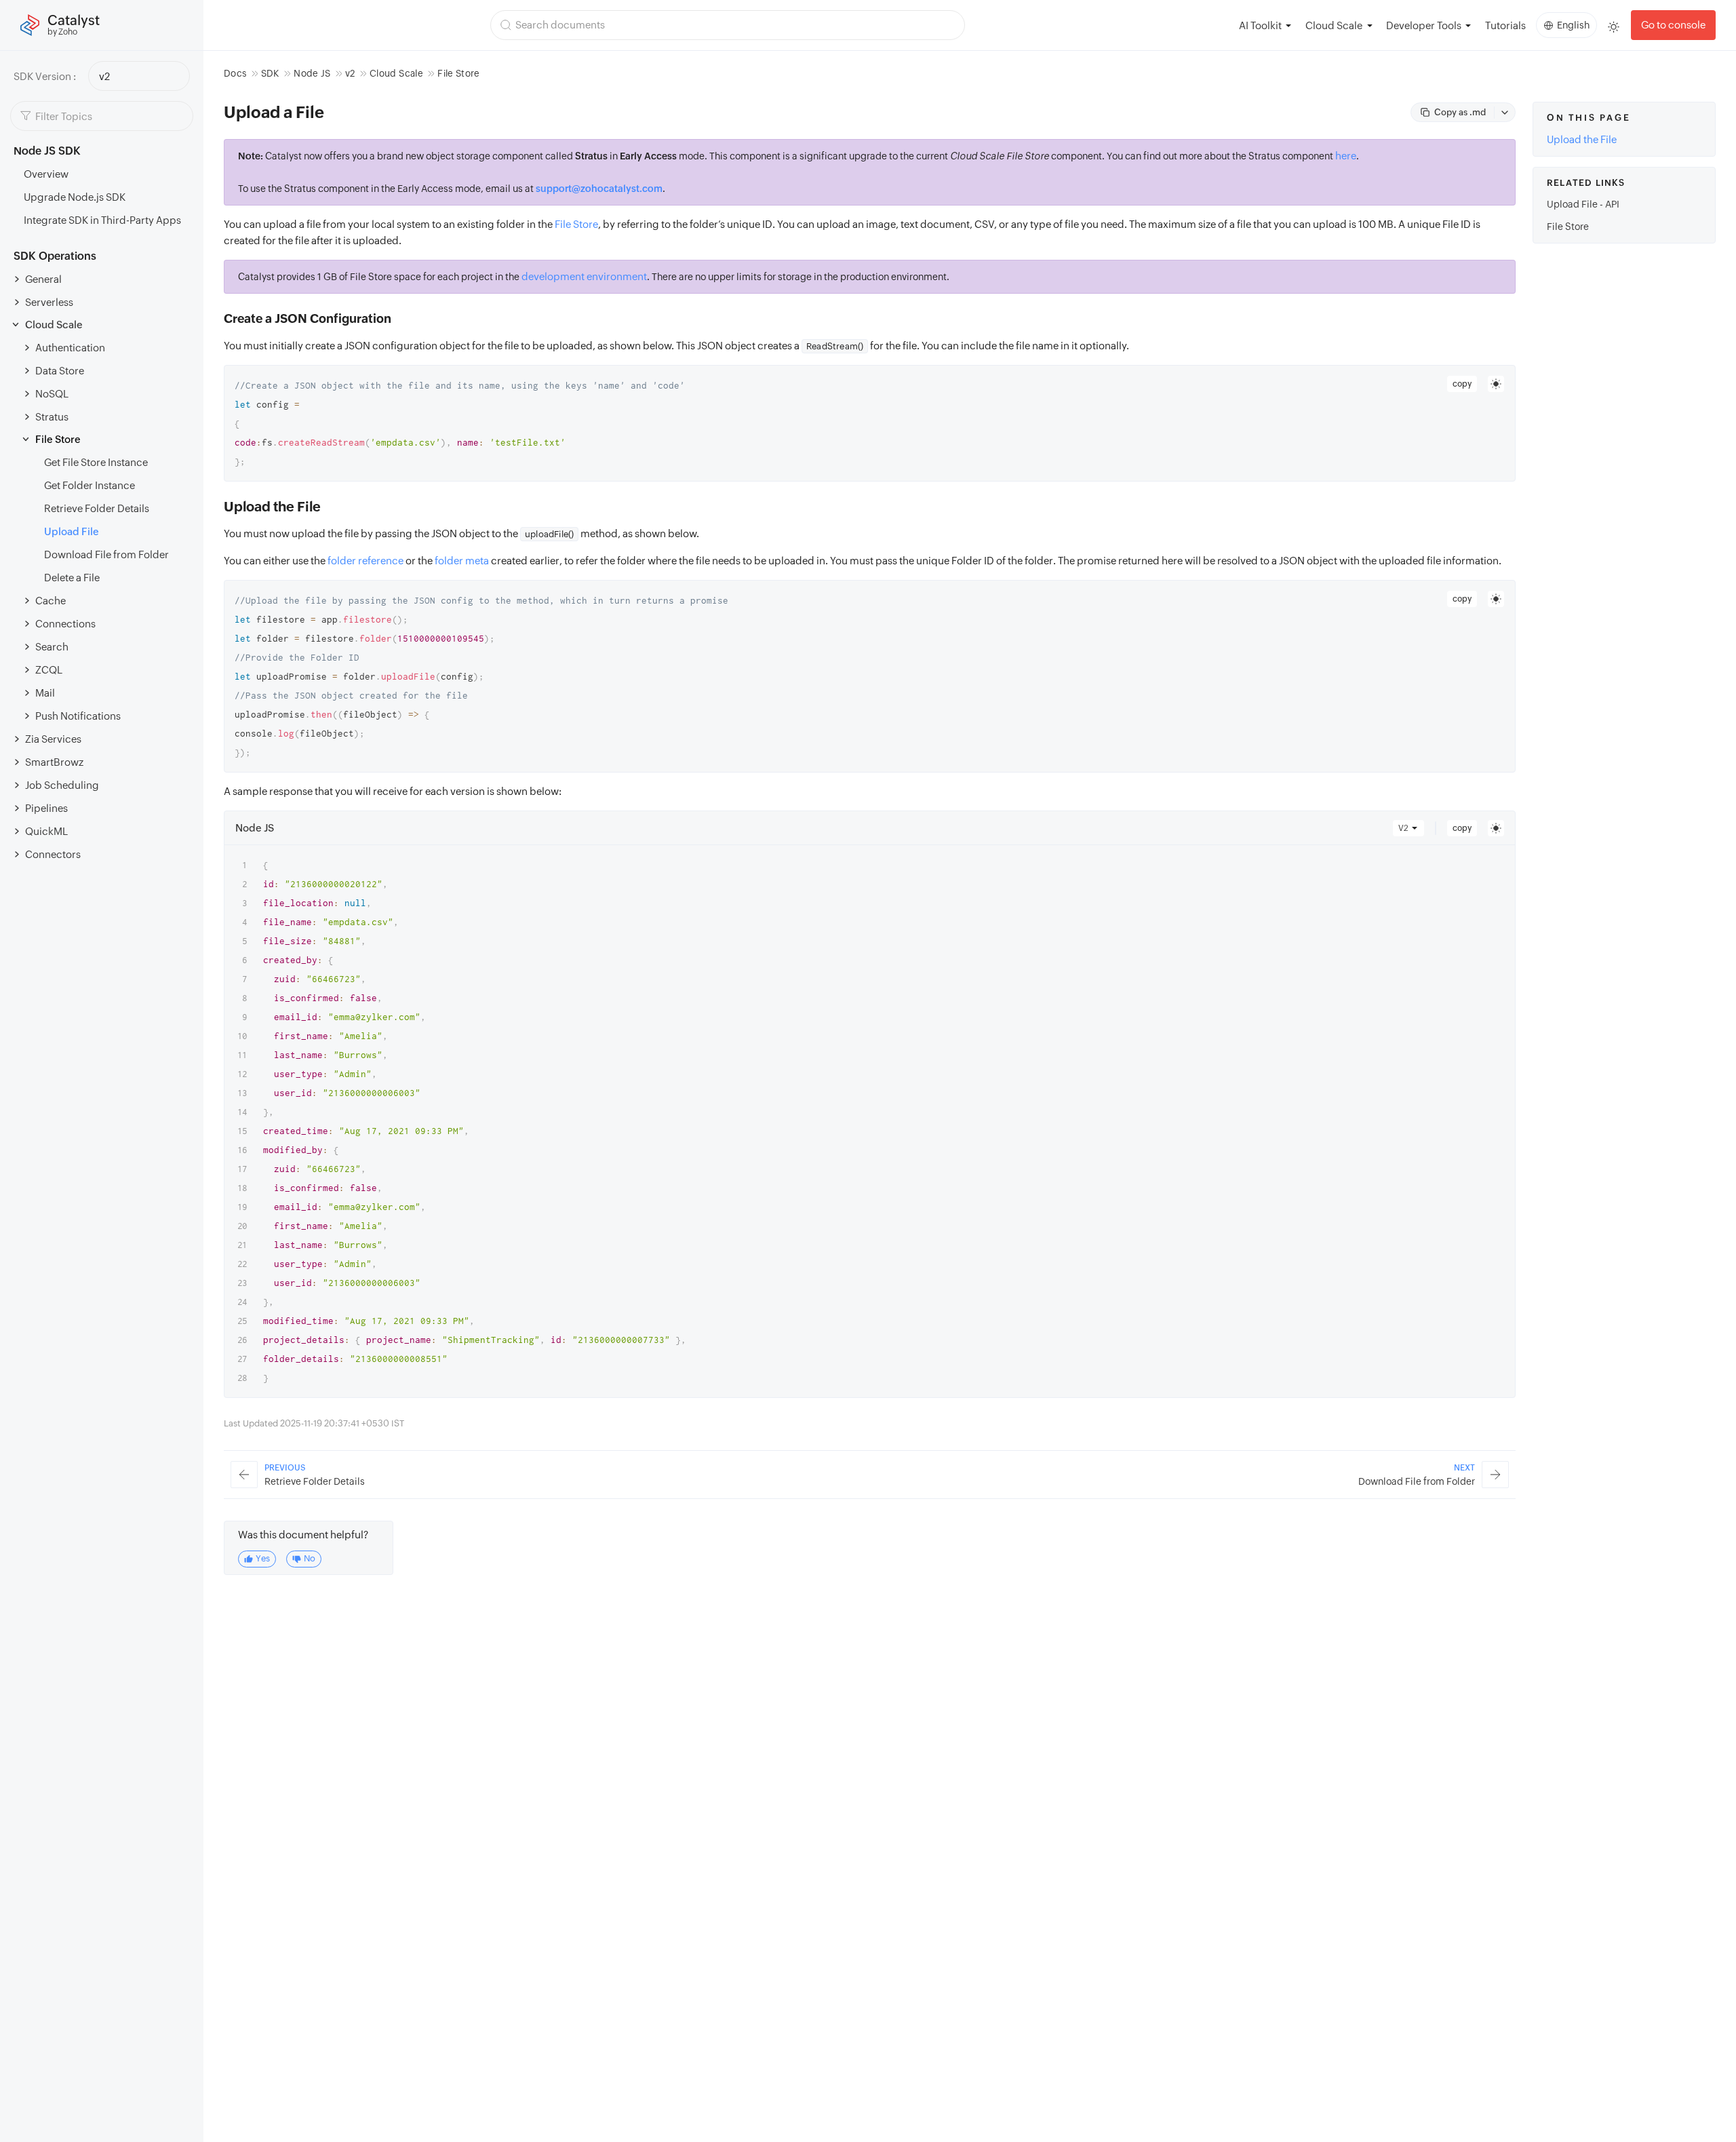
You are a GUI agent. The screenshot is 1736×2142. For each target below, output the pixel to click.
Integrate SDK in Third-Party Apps (102, 220)
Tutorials (1505, 25)
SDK (270, 73)
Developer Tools (1424, 25)
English (1573, 25)
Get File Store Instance (96, 462)
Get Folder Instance (90, 485)
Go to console (1673, 25)
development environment (584, 276)
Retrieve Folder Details (97, 508)
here (1346, 156)
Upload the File (1582, 139)
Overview (46, 174)
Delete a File (72, 578)
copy (1462, 384)
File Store (576, 224)
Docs (235, 73)
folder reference (366, 561)
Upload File (72, 531)
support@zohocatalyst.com (599, 189)
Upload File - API (1583, 204)
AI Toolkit (1260, 25)
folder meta (462, 561)
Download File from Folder (106, 554)
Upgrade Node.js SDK (75, 197)
